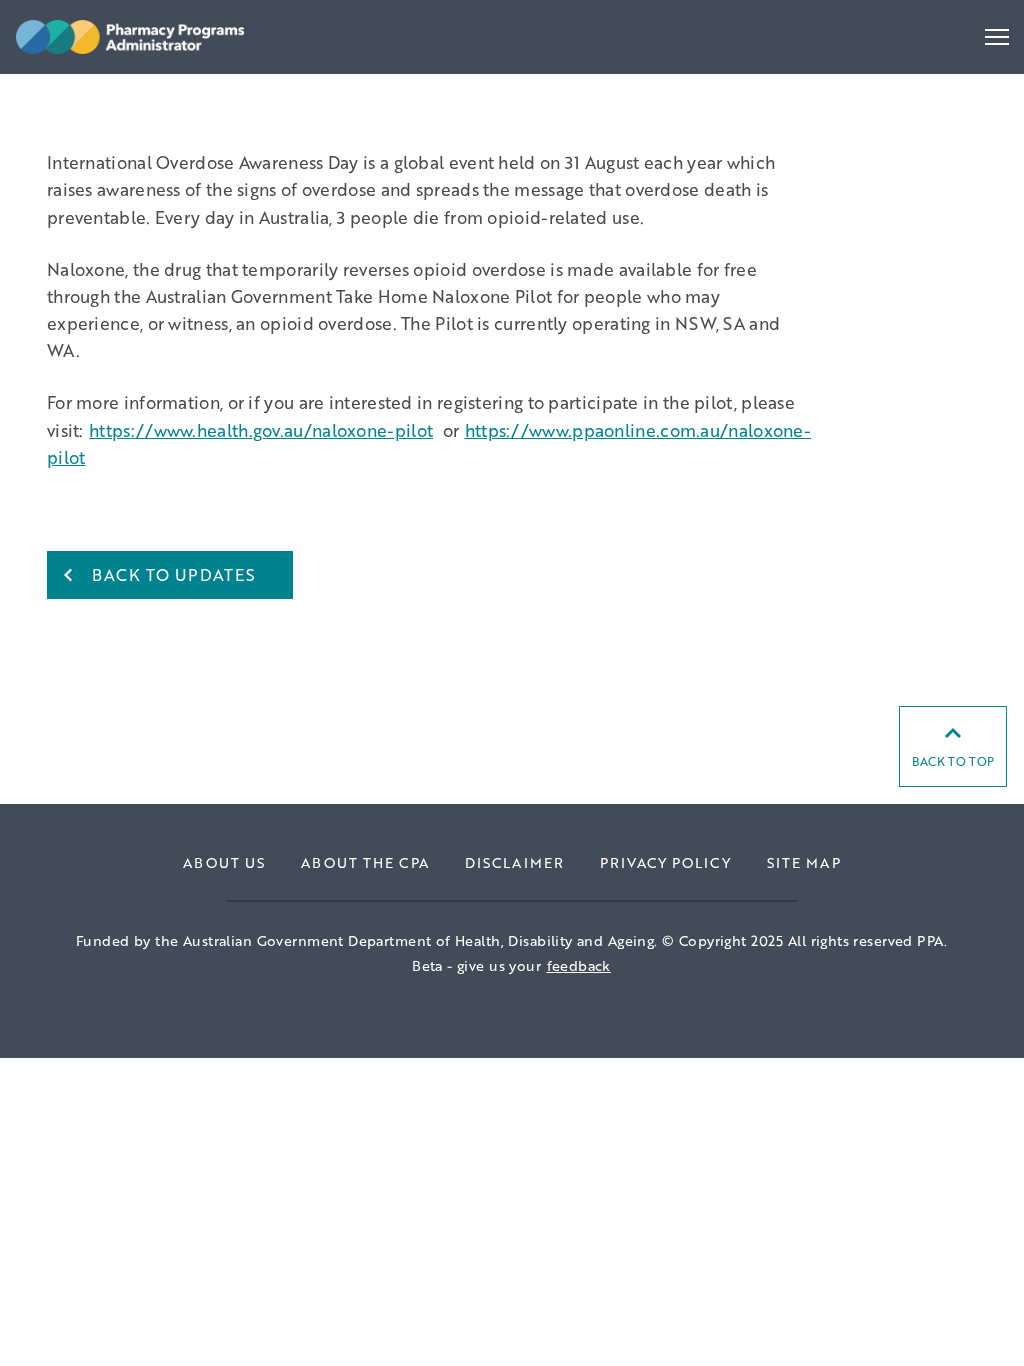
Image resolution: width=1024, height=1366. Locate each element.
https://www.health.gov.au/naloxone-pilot (261, 430)
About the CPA (365, 862)
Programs (66, 110)
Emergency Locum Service (121, 91)
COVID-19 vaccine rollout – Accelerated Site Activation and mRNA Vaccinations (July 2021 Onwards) (410, 91)
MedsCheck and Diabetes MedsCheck (165, 91)
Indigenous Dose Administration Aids (161, 91)
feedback (579, 965)
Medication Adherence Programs (145, 91)
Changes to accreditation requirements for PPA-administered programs (296, 91)
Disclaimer (514, 862)
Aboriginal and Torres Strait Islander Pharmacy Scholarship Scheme (278, 91)
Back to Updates (174, 574)
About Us (224, 862)
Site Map (804, 862)
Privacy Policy (665, 862)
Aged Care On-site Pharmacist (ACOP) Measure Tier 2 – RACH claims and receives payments (378, 91)
